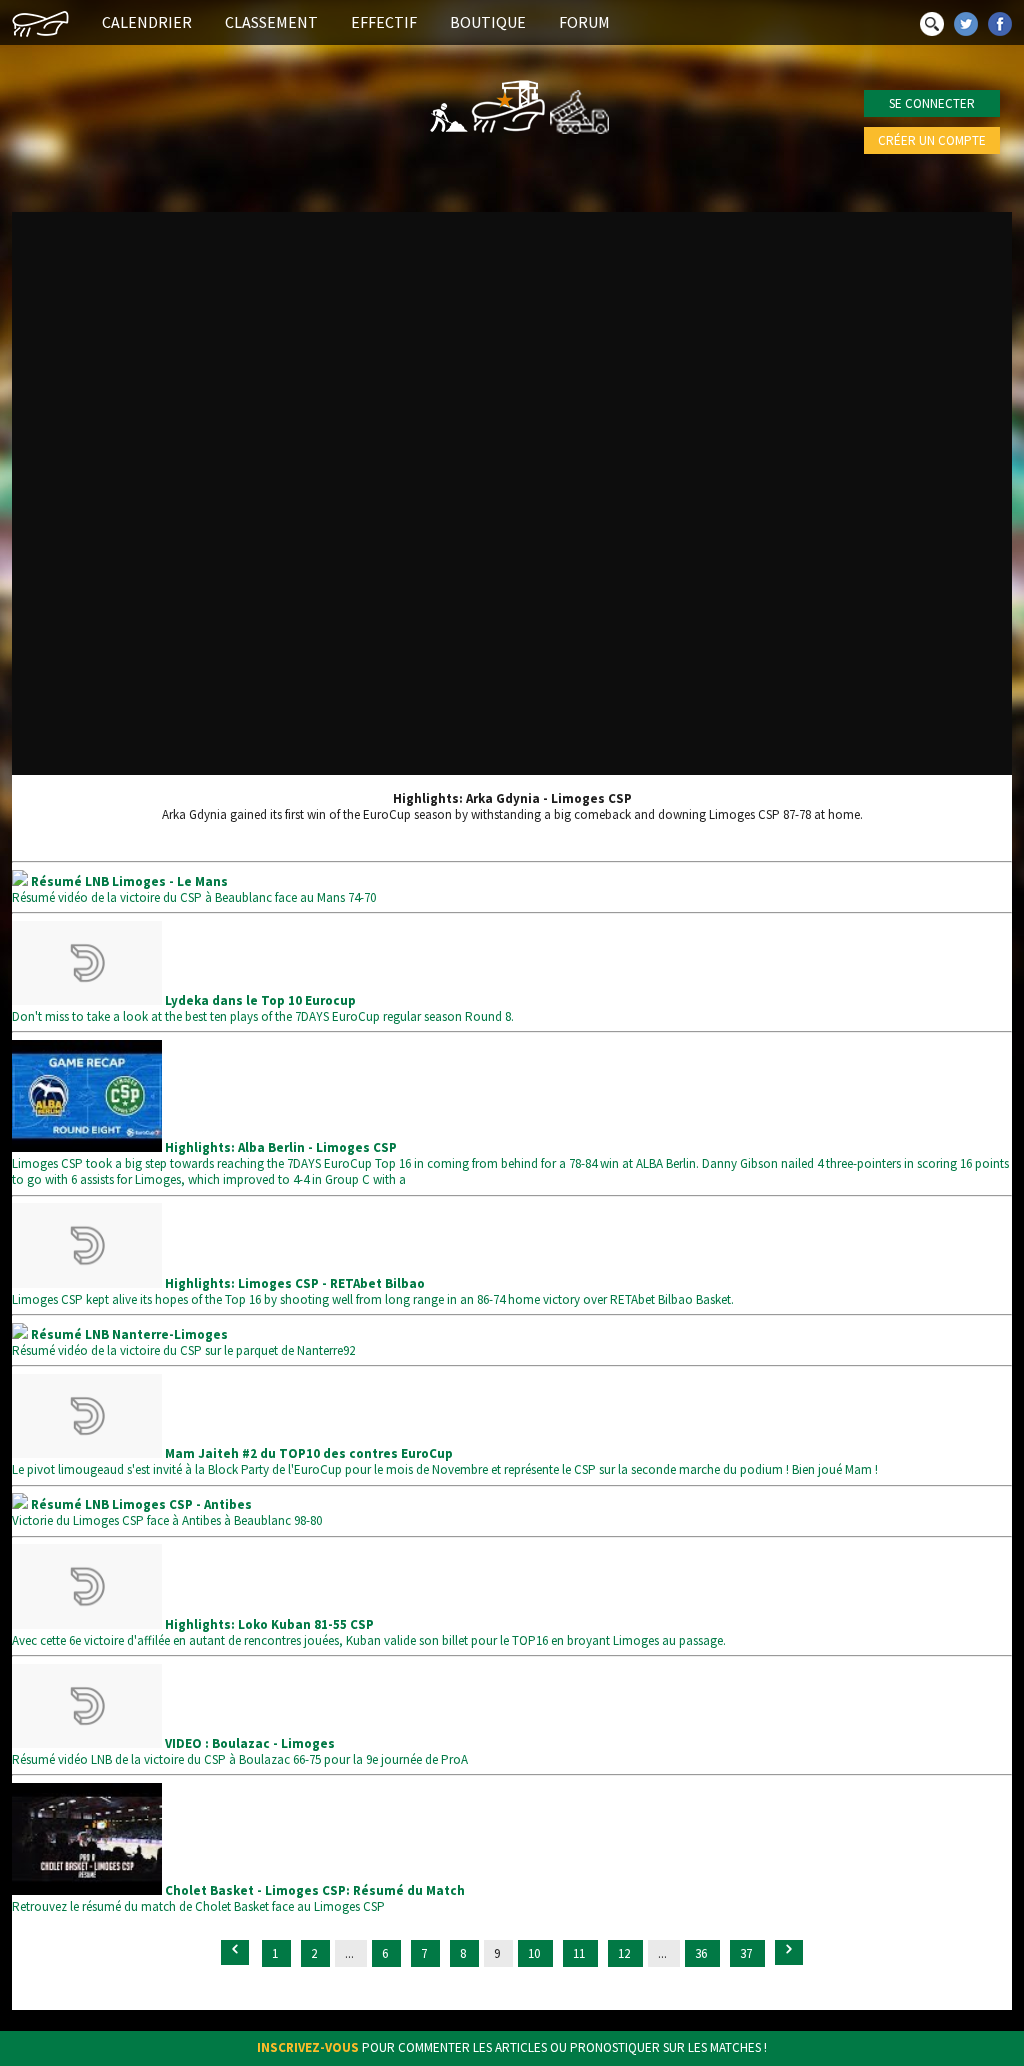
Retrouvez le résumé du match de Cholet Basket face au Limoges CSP (238, 1898)
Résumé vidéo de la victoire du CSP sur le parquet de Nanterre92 (183, 1342)
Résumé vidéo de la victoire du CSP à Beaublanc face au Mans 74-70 (194, 889)
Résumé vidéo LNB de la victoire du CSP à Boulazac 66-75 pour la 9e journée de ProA (240, 1751)
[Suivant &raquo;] (789, 1952)
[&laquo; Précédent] (235, 1952)
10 (535, 1953)
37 (747, 1953)
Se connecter (932, 103)
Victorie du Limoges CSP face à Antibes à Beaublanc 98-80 (167, 1512)
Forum (584, 22)
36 (702, 1953)
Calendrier (147, 22)
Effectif (384, 22)
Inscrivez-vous (308, 2047)
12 (625, 1953)
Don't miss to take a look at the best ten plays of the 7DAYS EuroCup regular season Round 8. (263, 1008)
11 (580, 1953)
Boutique (488, 22)
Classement (271, 22)
